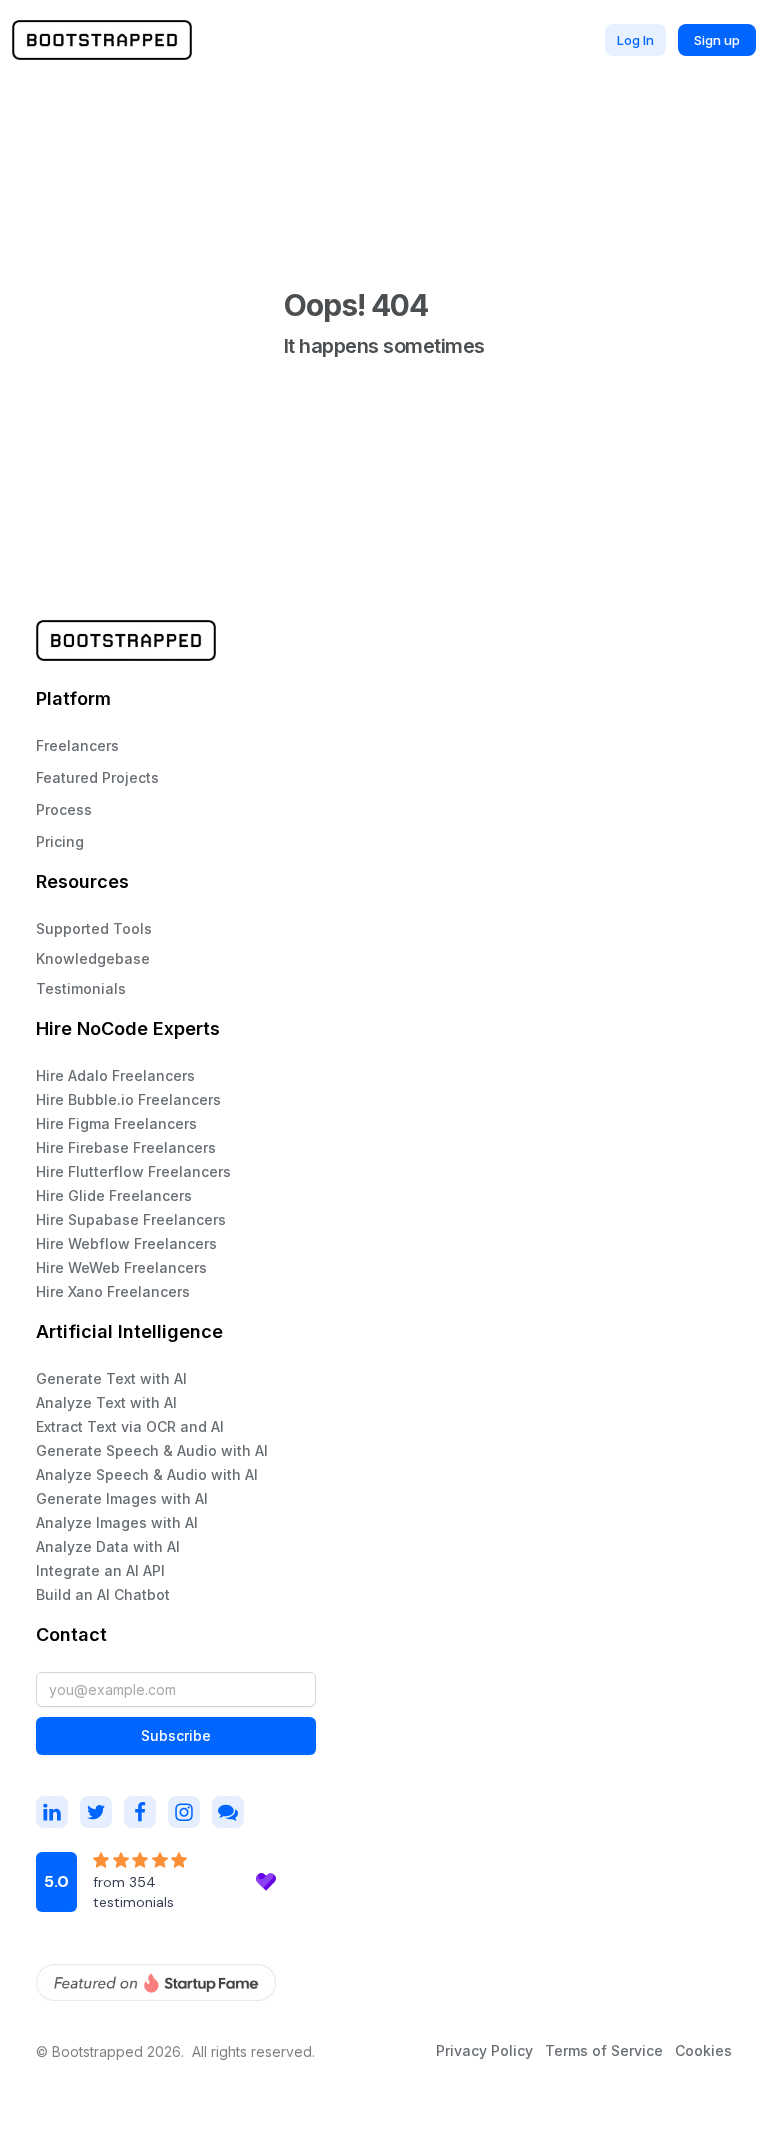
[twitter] (96, 1812)
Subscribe (176, 1735)
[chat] (228, 1812)
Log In (635, 40)
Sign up (717, 40)
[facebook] (140, 1812)
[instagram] (52, 1812)
